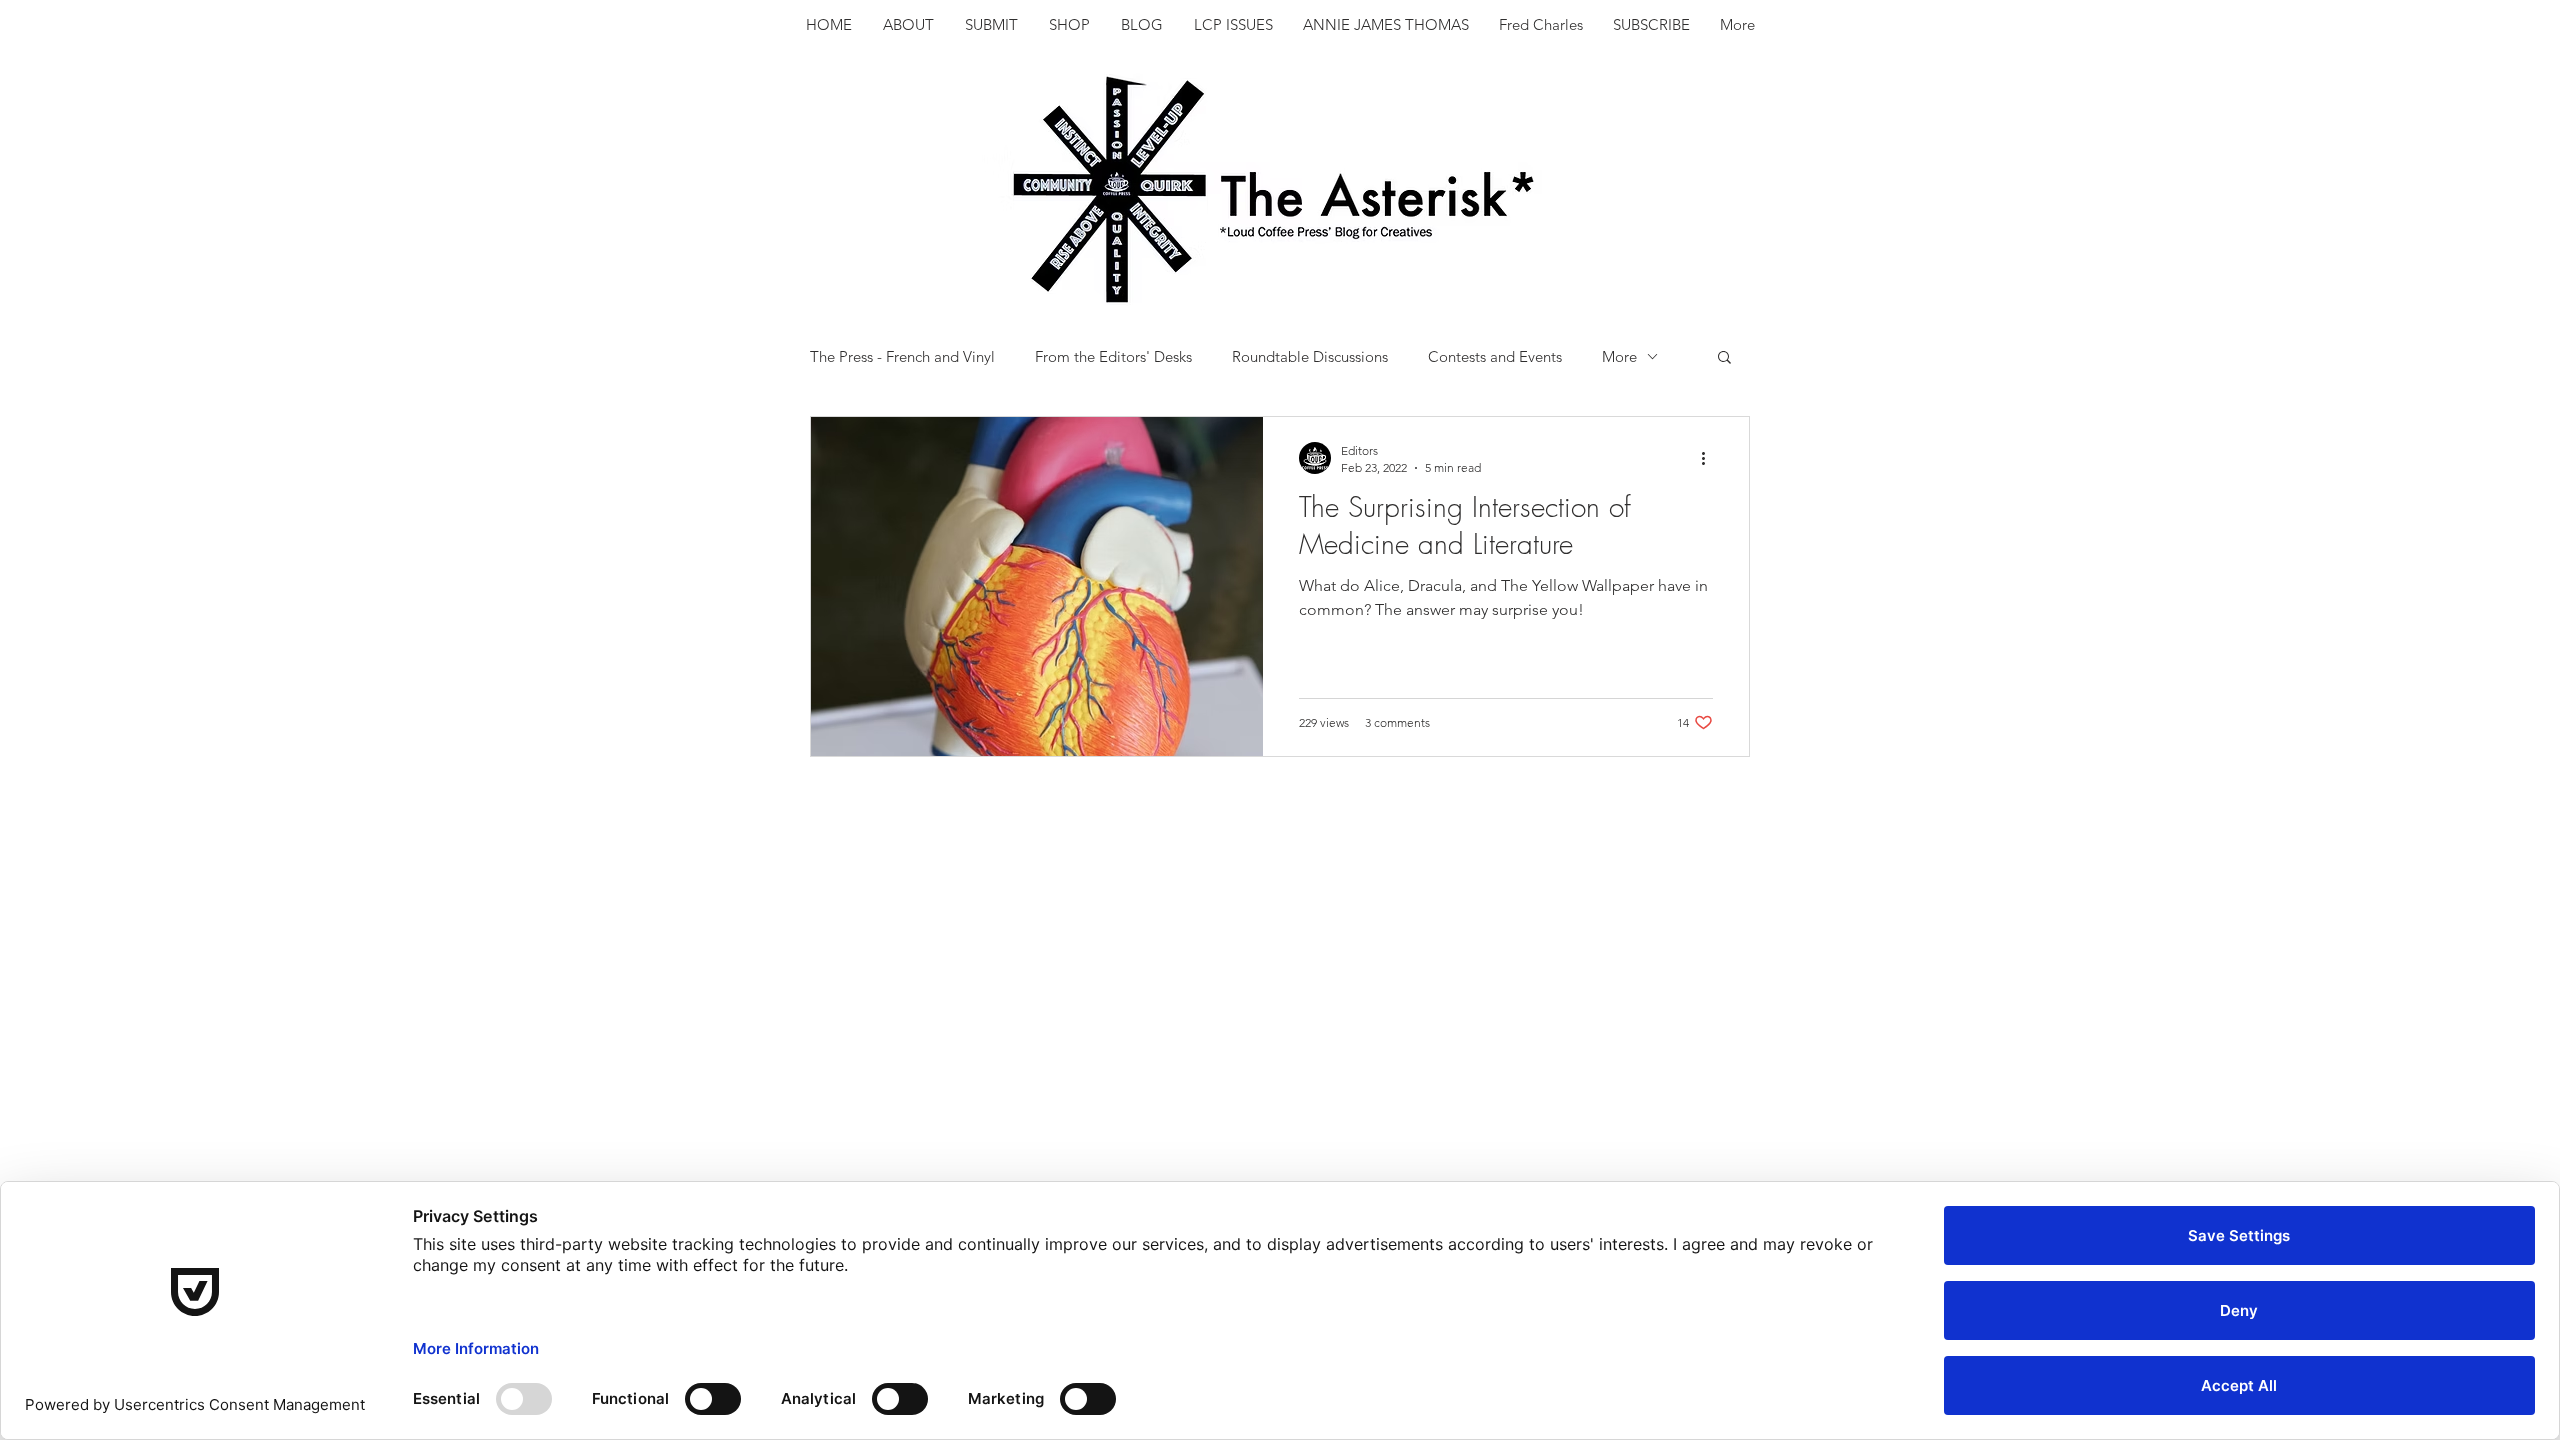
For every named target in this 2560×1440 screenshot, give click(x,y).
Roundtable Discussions (1310, 356)
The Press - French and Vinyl (902, 356)
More (1619, 356)
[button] (1724, 358)
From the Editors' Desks (1113, 356)
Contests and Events (1495, 356)
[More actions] (1710, 458)
